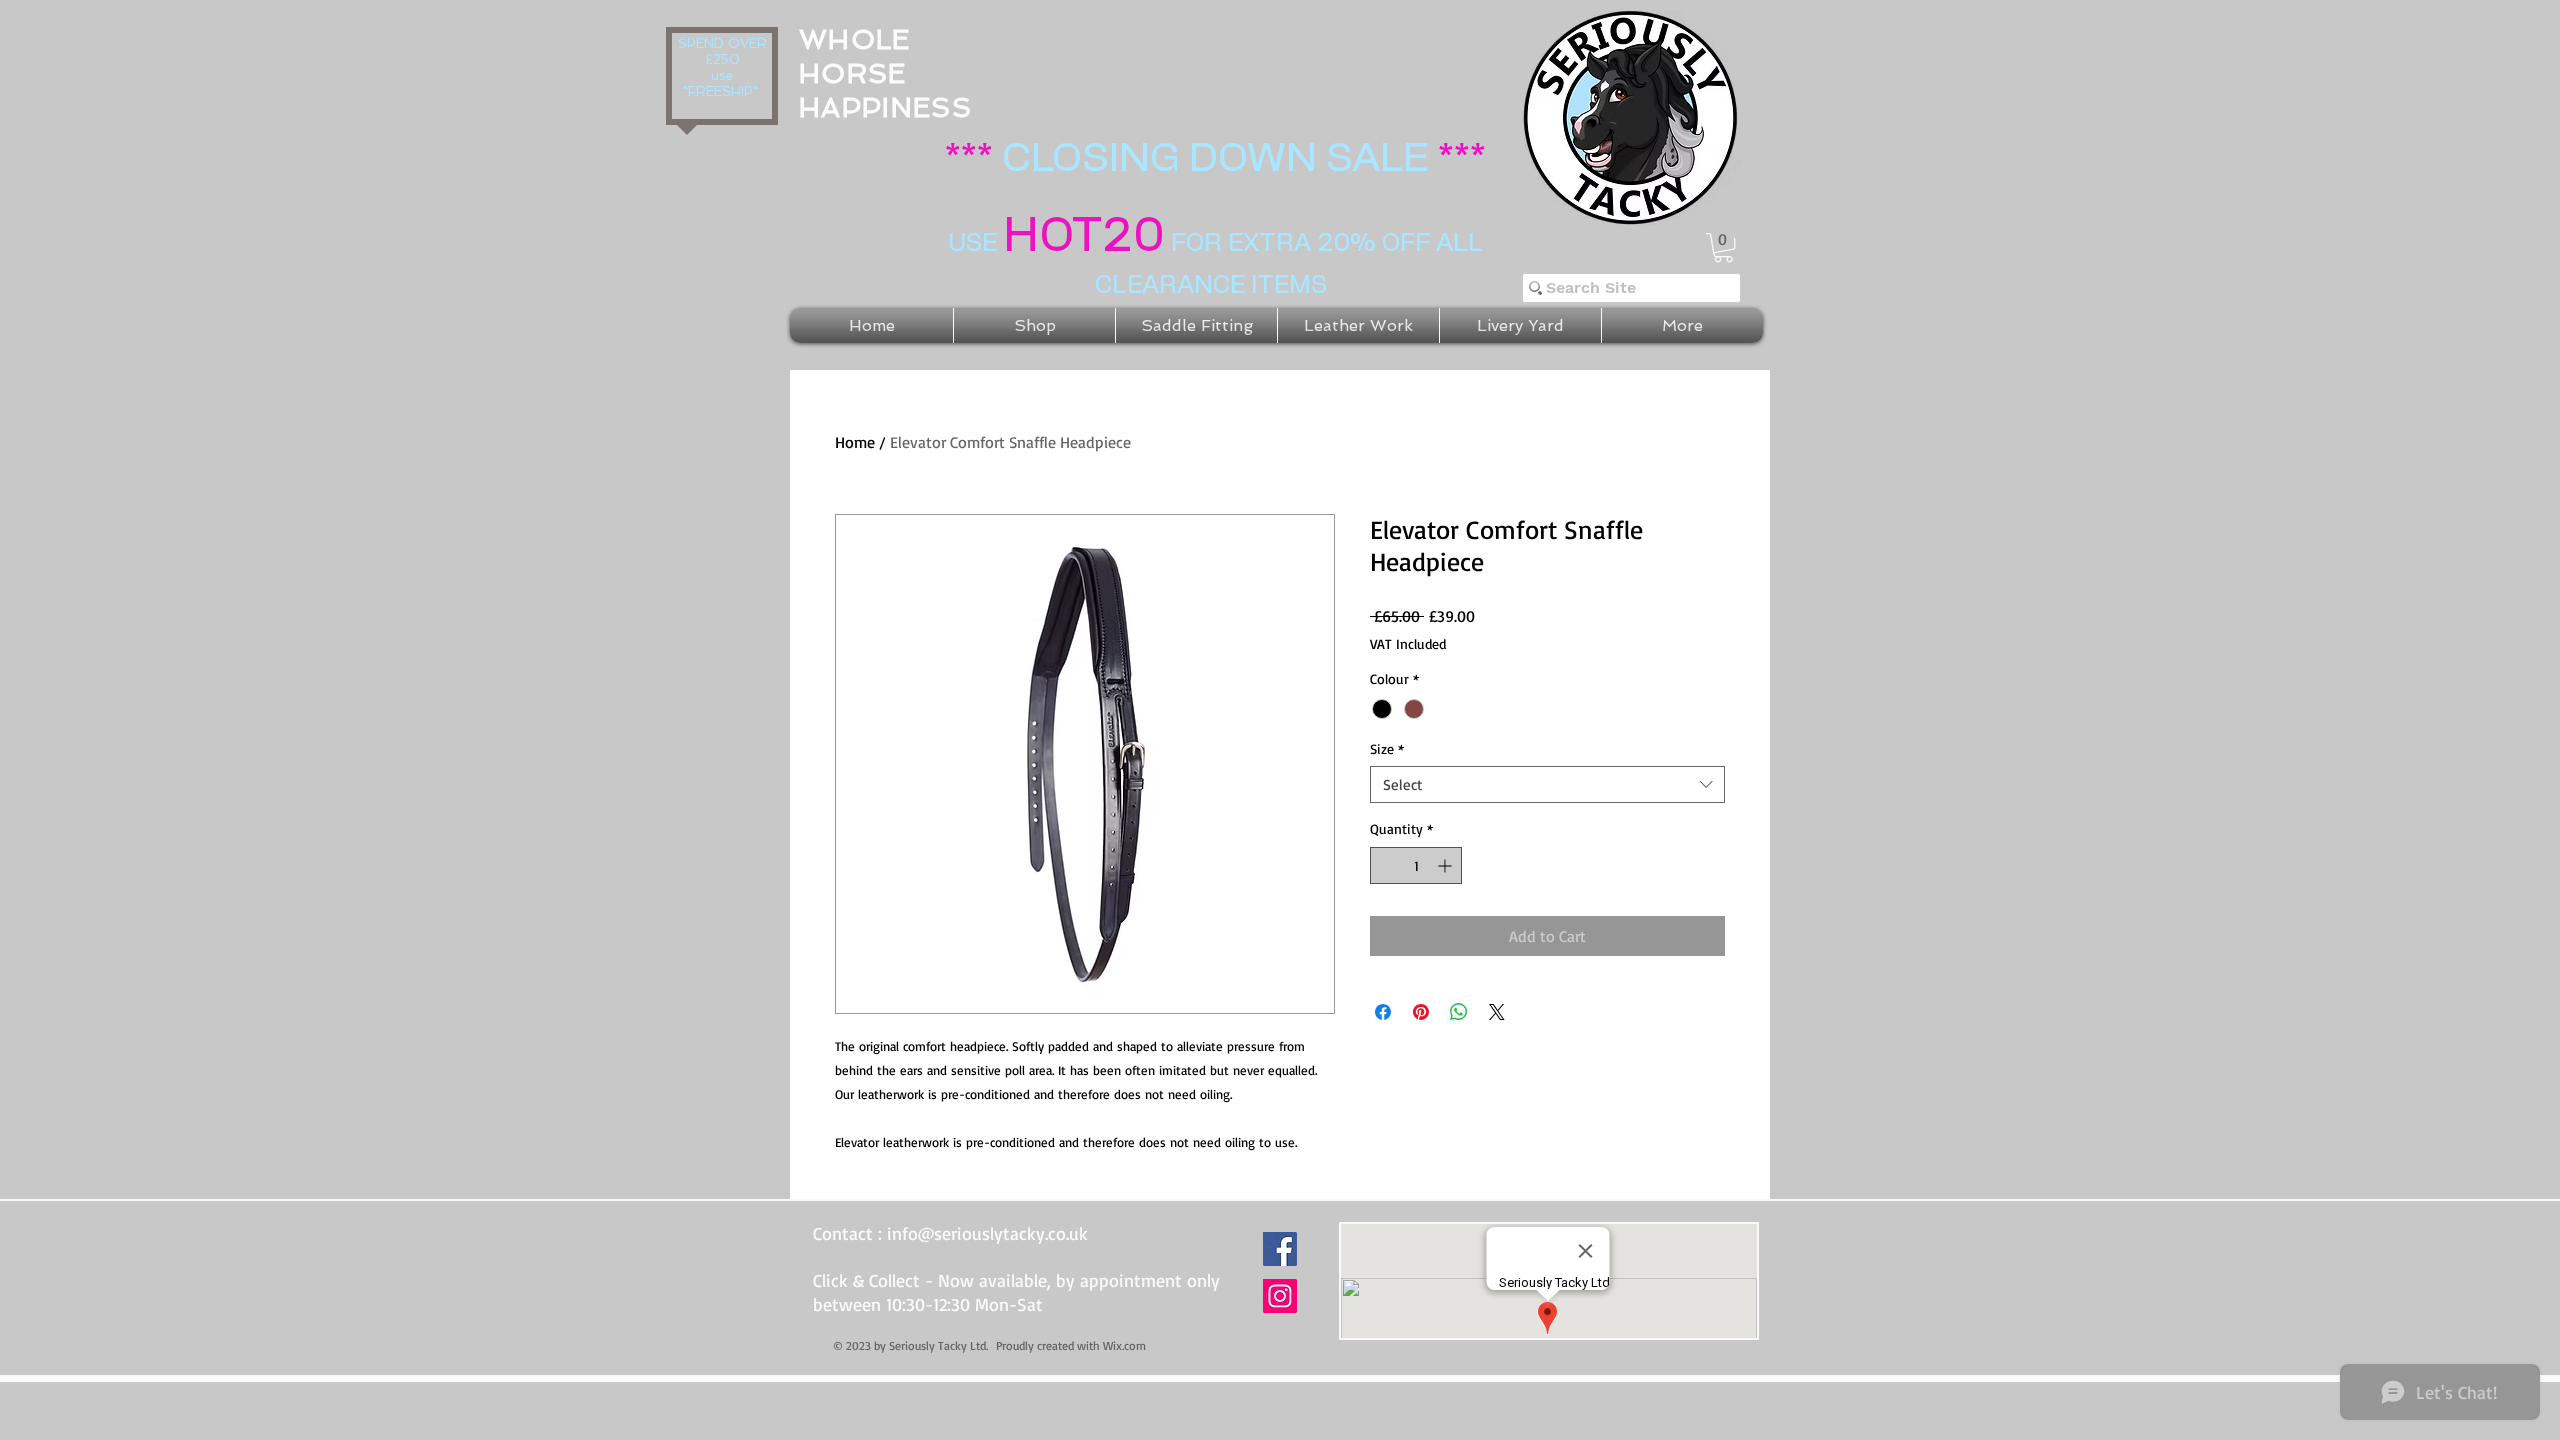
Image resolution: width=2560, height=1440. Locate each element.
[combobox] (1547, 785)
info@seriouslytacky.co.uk (987, 1233)
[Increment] (1446, 865)
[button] (1723, 247)
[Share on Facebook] (1383, 1012)
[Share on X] (1497, 1012)
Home (855, 442)
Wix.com (1124, 1345)
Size (1387, 748)
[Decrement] (1385, 865)
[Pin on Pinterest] (1421, 1012)
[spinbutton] (1416, 865)
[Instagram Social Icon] (1280, 1296)
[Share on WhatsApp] (1459, 1012)
